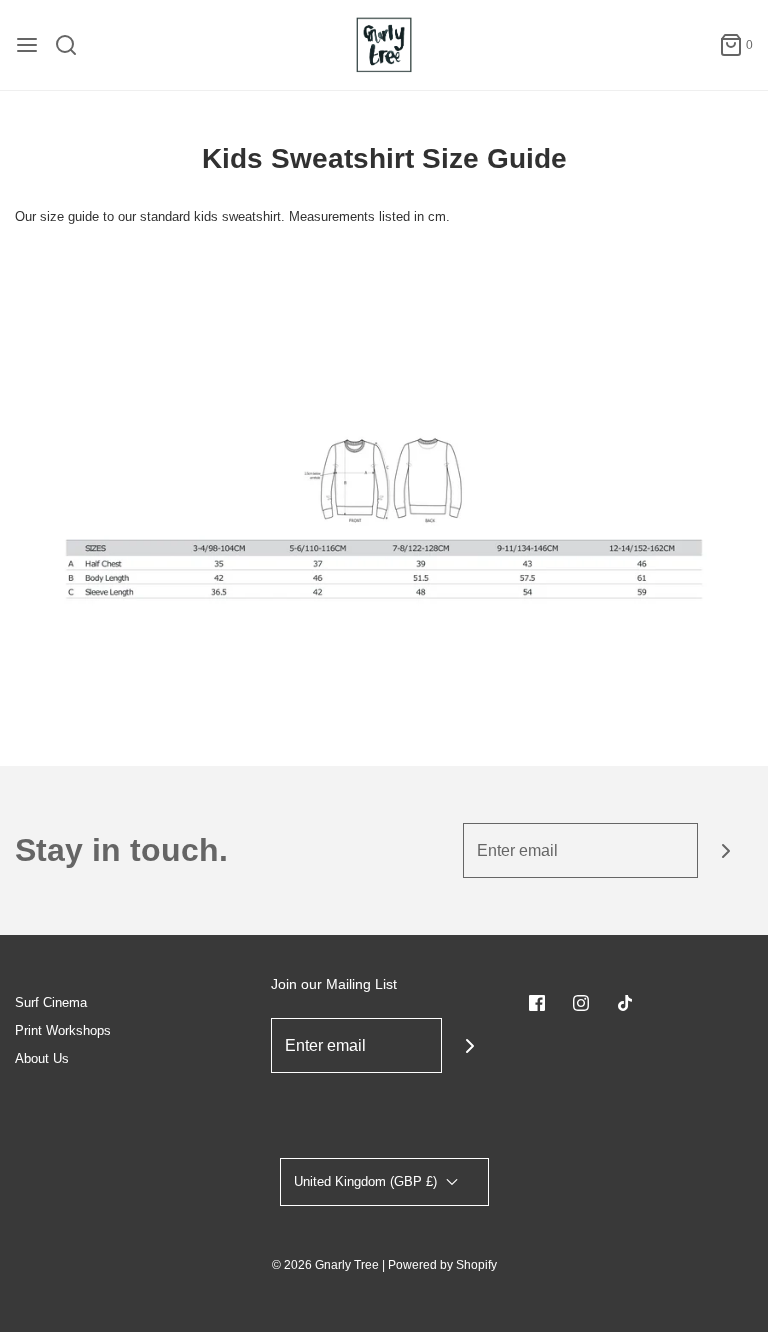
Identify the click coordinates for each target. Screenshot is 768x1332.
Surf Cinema (51, 1002)
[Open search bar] (73, 45)
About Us (42, 1058)
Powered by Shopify (442, 1265)
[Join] (725, 850)
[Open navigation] (27, 45)
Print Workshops (63, 1030)
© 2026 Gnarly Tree (325, 1265)
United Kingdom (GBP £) (367, 1181)
